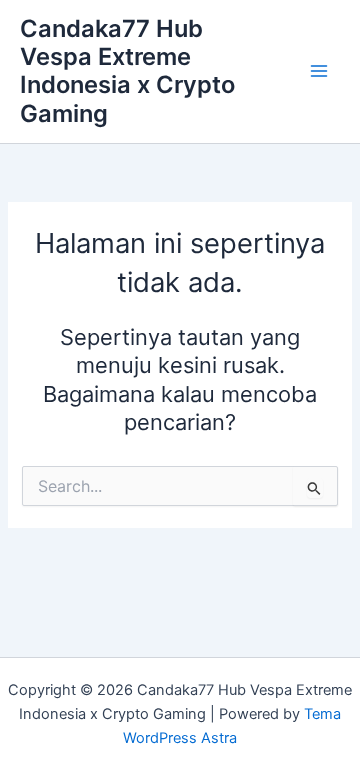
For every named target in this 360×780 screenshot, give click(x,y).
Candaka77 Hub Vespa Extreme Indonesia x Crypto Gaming (127, 71)
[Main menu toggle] (319, 72)
